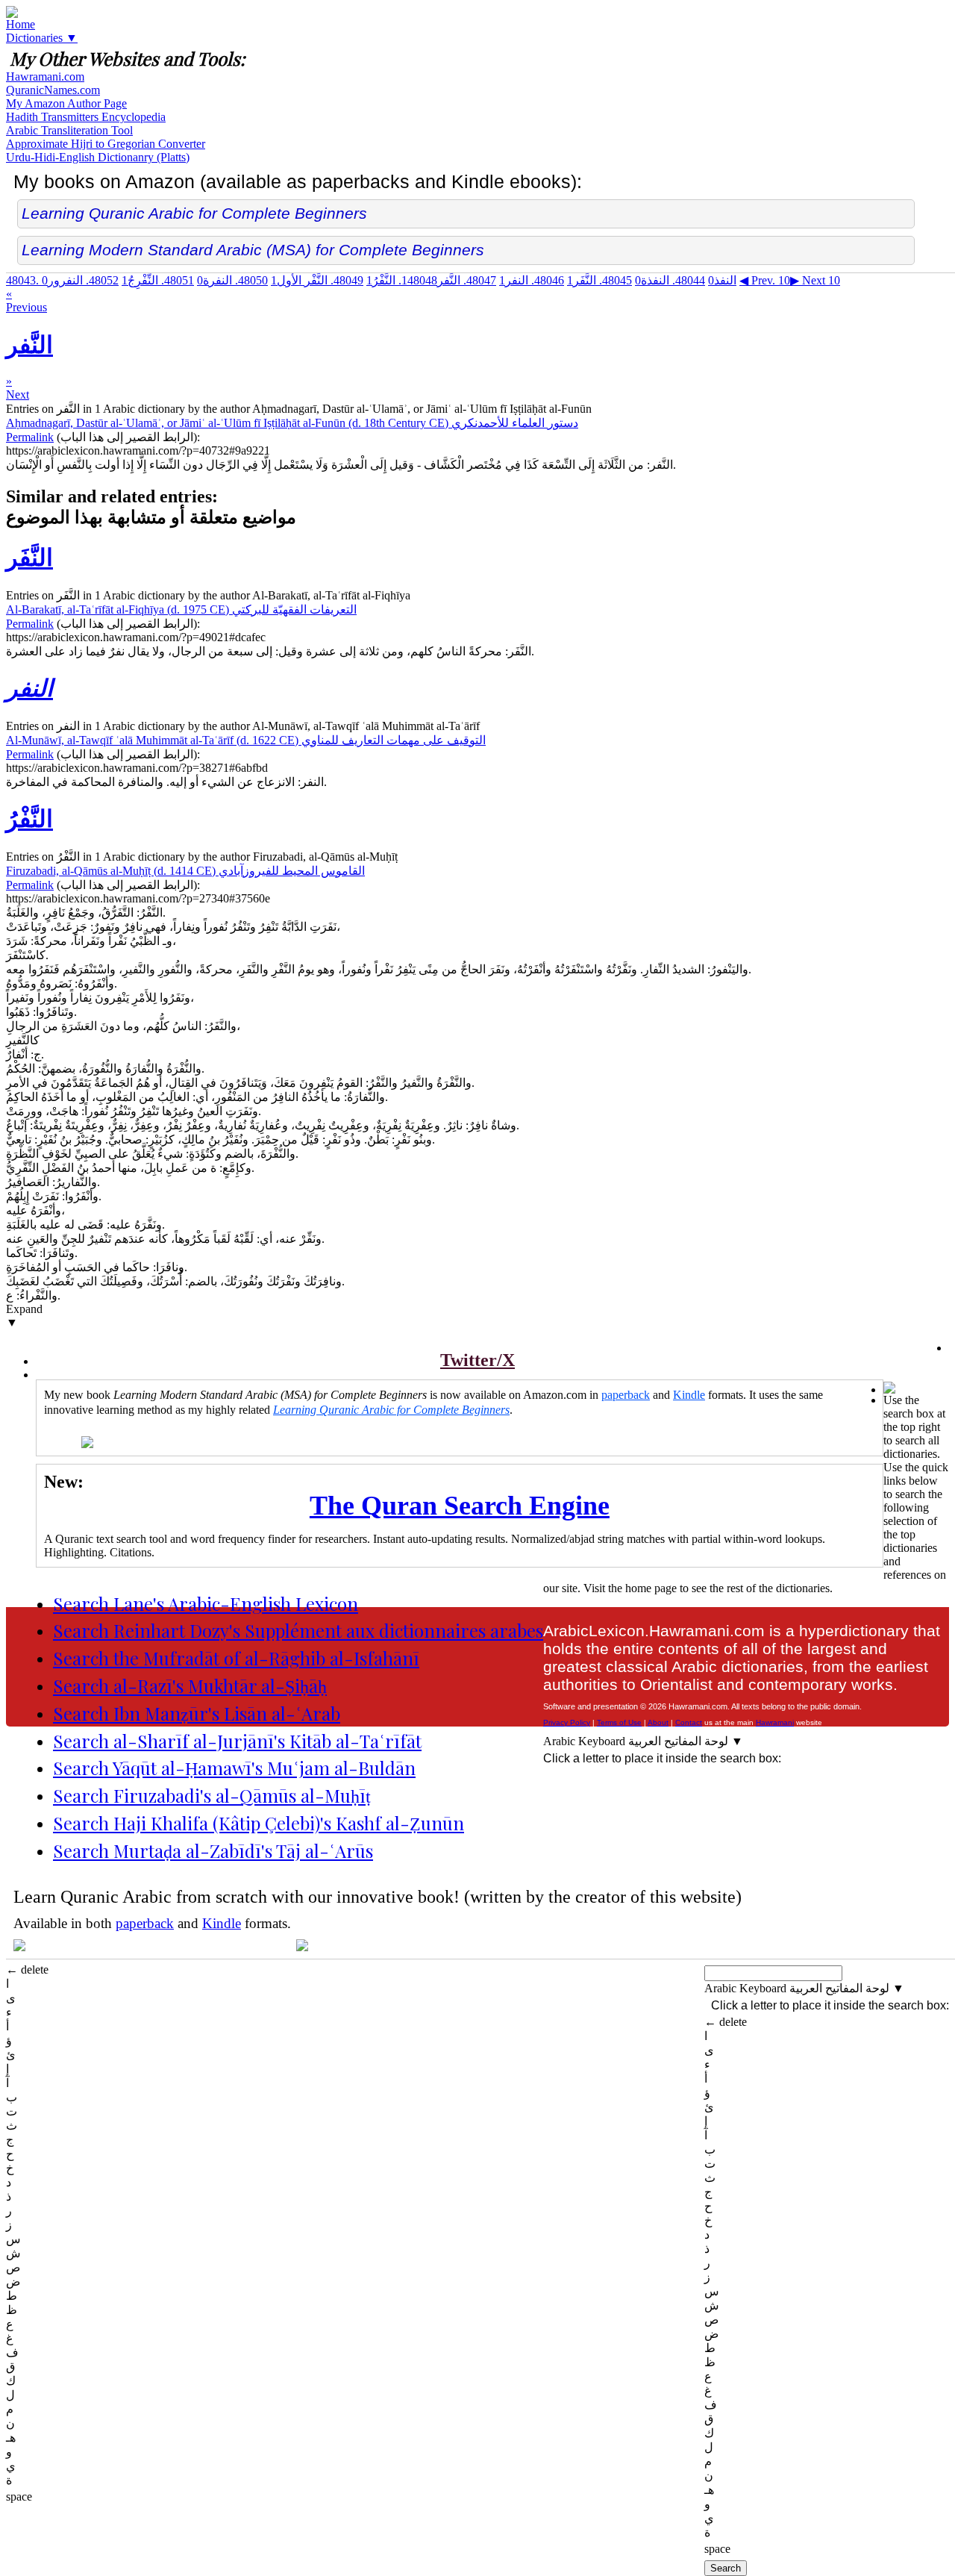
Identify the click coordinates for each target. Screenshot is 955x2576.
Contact (689, 1722)
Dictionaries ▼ (42, 38)
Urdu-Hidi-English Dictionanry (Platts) (98, 157)
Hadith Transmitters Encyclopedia (86, 117)
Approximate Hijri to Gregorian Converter (106, 144)
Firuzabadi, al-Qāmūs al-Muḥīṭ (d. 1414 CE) (185, 871)
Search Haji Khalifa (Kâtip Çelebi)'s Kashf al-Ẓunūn (259, 1823)
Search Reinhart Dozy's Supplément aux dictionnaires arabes (298, 1630)
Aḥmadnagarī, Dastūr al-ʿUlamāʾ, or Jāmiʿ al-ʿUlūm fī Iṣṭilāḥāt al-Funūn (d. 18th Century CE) (292, 423)
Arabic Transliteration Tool (69, 130)
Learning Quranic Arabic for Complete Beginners (194, 213)
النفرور (80, 280)
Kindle (689, 1395)
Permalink (30, 437)
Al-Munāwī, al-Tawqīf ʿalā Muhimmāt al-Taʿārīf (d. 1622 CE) (246, 740)
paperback (626, 1395)
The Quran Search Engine (460, 1506)
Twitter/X (477, 1360)
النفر (532, 280)
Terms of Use (619, 1722)
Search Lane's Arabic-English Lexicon (206, 1603)
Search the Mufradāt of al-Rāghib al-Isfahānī (236, 1658)
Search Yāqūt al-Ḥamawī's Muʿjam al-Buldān (234, 1768)
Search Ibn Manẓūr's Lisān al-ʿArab (197, 1713)
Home (21, 24)
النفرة (232, 280)
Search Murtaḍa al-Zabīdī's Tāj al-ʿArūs (213, 1850)
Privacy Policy (567, 1722)
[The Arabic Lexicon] (12, 14)
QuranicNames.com (53, 90)
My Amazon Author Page (66, 103)
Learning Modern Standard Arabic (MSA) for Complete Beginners (253, 250)
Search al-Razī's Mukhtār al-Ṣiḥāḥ (190, 1685)
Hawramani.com (45, 77)
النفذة (670, 280)
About (658, 1722)
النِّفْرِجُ (158, 280)
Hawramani (775, 1722)
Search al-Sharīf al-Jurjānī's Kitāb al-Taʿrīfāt (237, 1741)
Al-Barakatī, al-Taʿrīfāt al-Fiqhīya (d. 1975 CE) (181, 609)
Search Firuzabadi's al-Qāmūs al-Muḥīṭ (212, 1795)
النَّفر (449, 280)
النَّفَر (599, 280)
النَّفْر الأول (317, 280)
